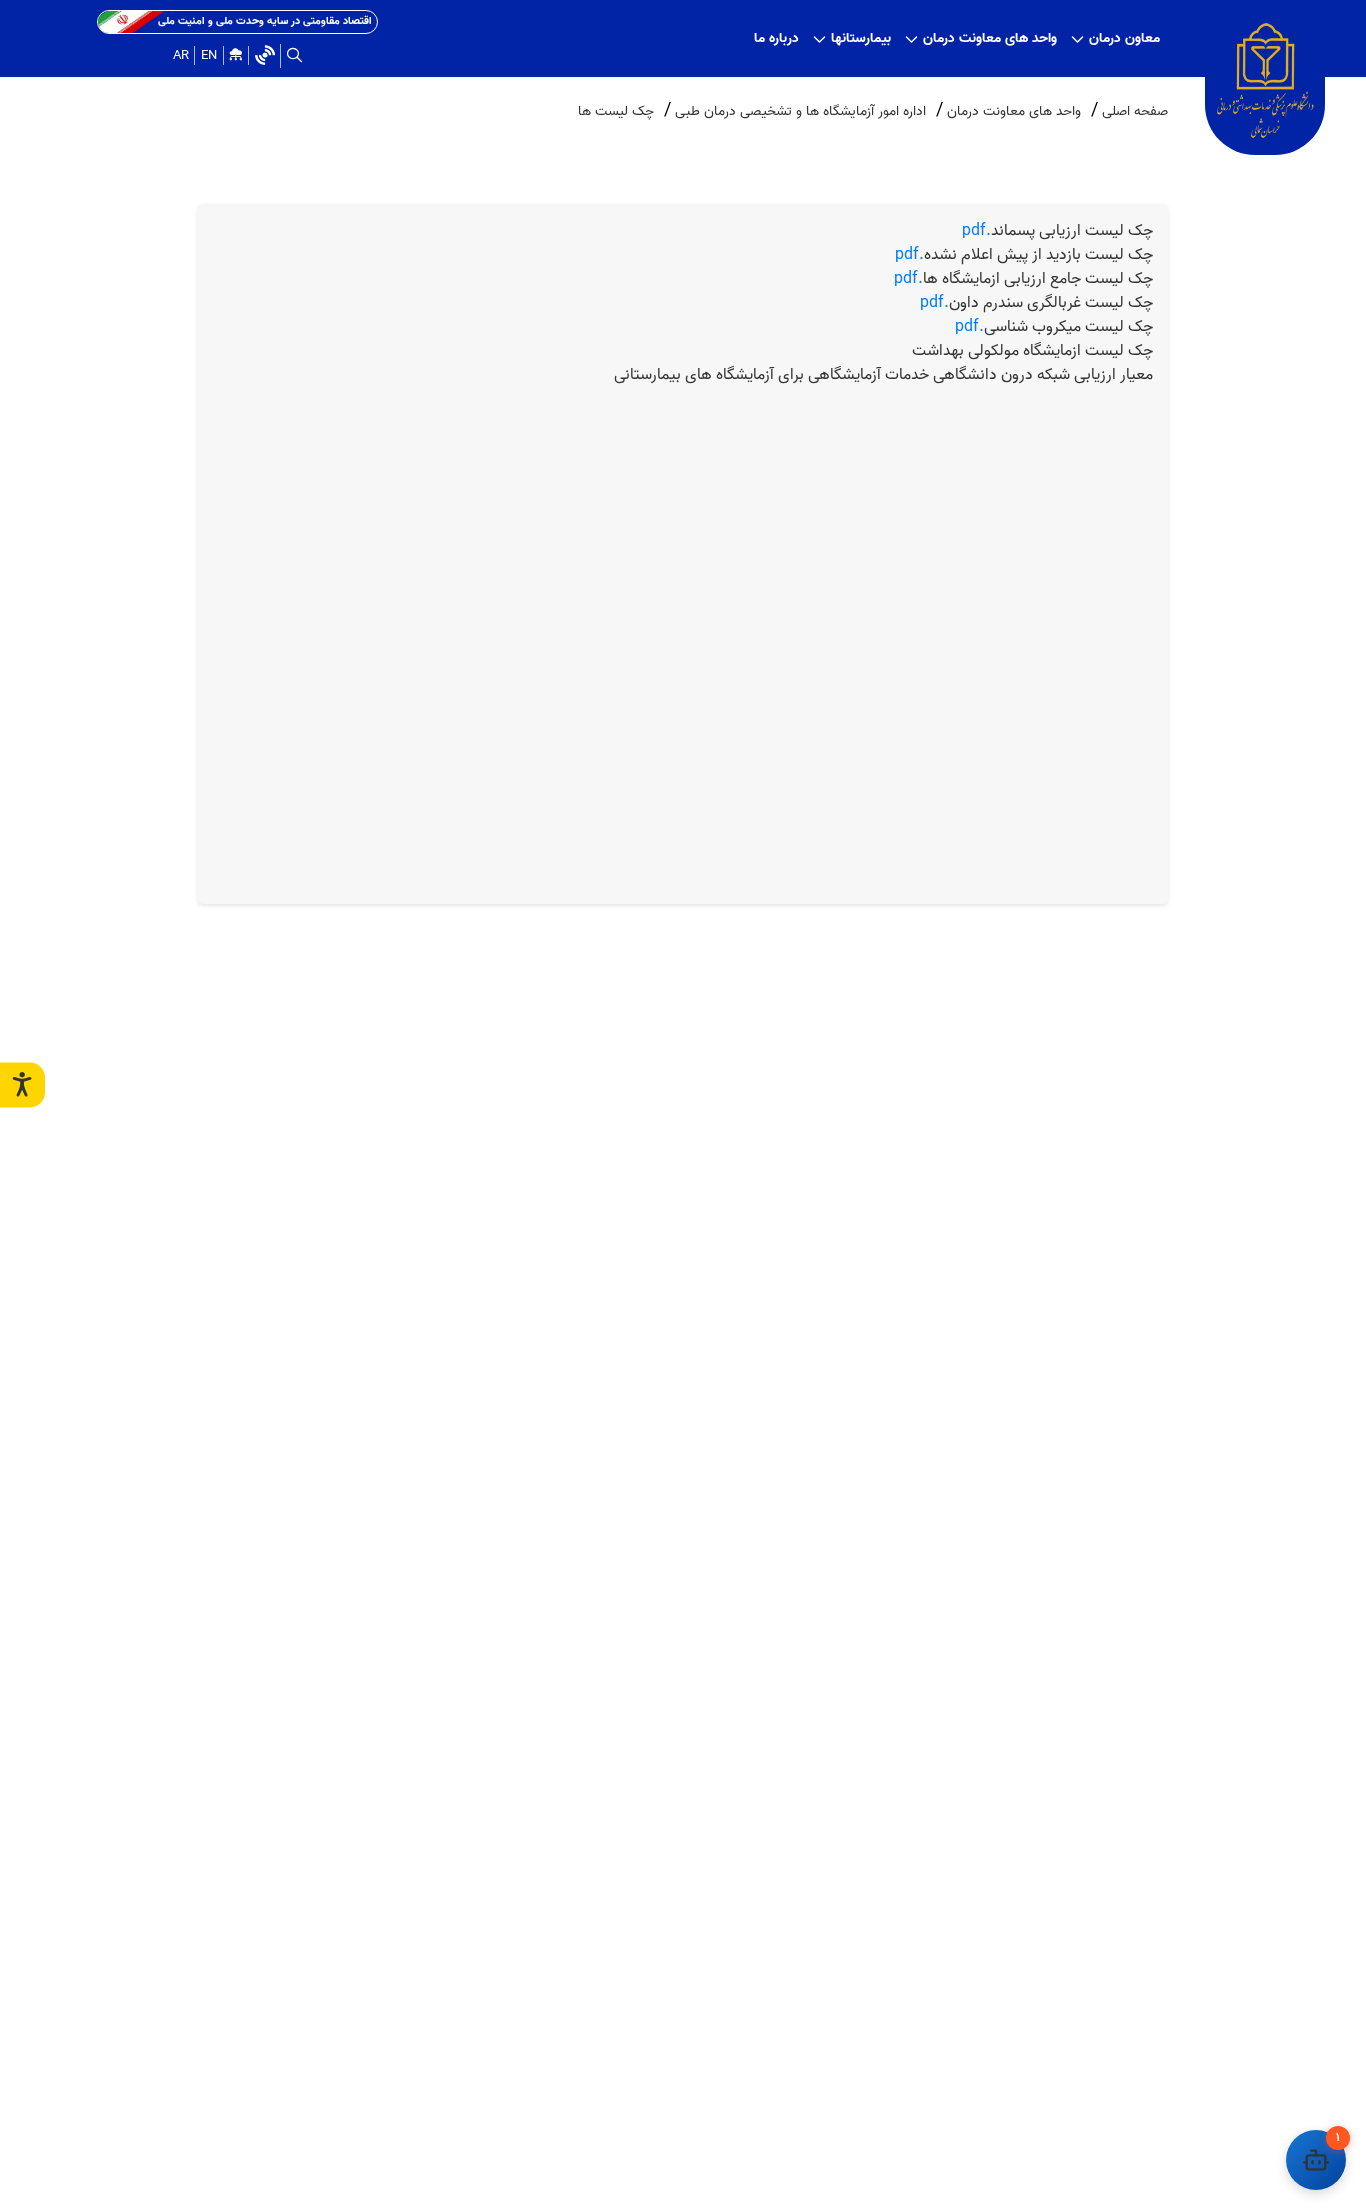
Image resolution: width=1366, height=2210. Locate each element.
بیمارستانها (861, 38)
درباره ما (776, 38)
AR (181, 56)
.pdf (1057, 231)
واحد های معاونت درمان (990, 38)
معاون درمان (1124, 38)
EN (209, 56)
